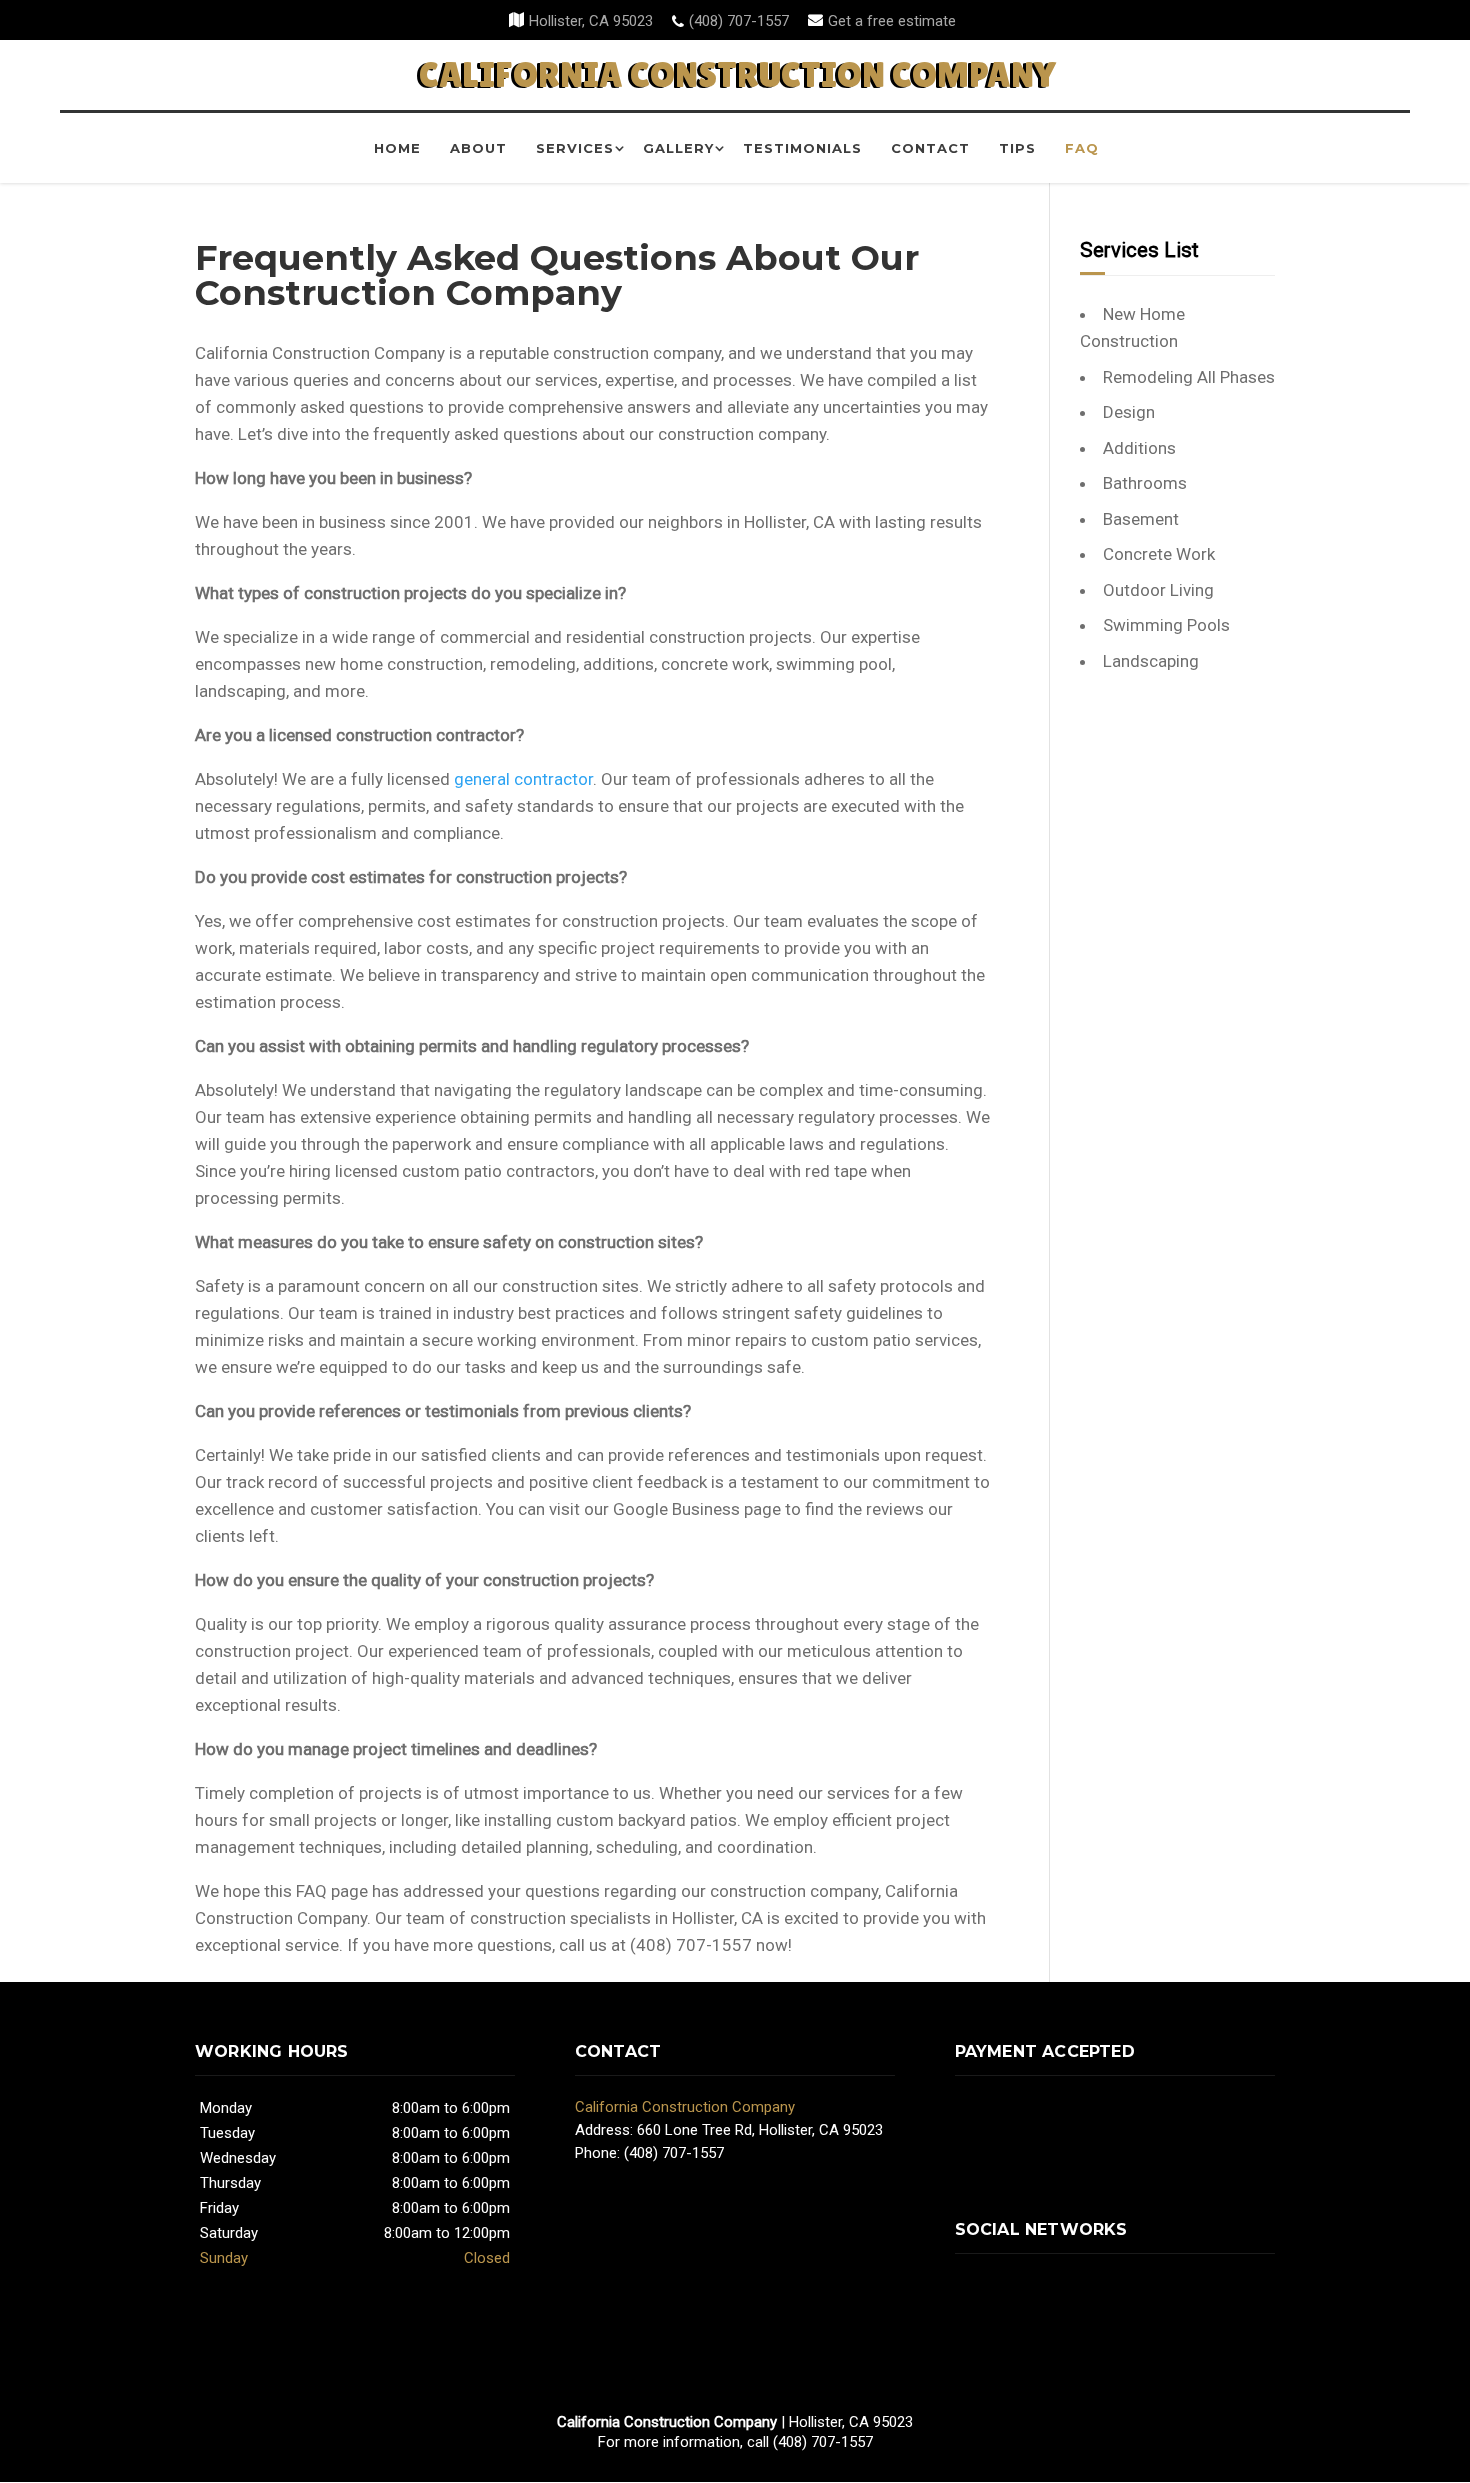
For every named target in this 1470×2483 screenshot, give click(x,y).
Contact (930, 148)
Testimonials (802, 148)
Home (397, 148)
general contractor (523, 779)
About (478, 148)
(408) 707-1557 (739, 21)
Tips (1017, 148)
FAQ (1082, 148)
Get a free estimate (892, 21)
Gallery (678, 148)
